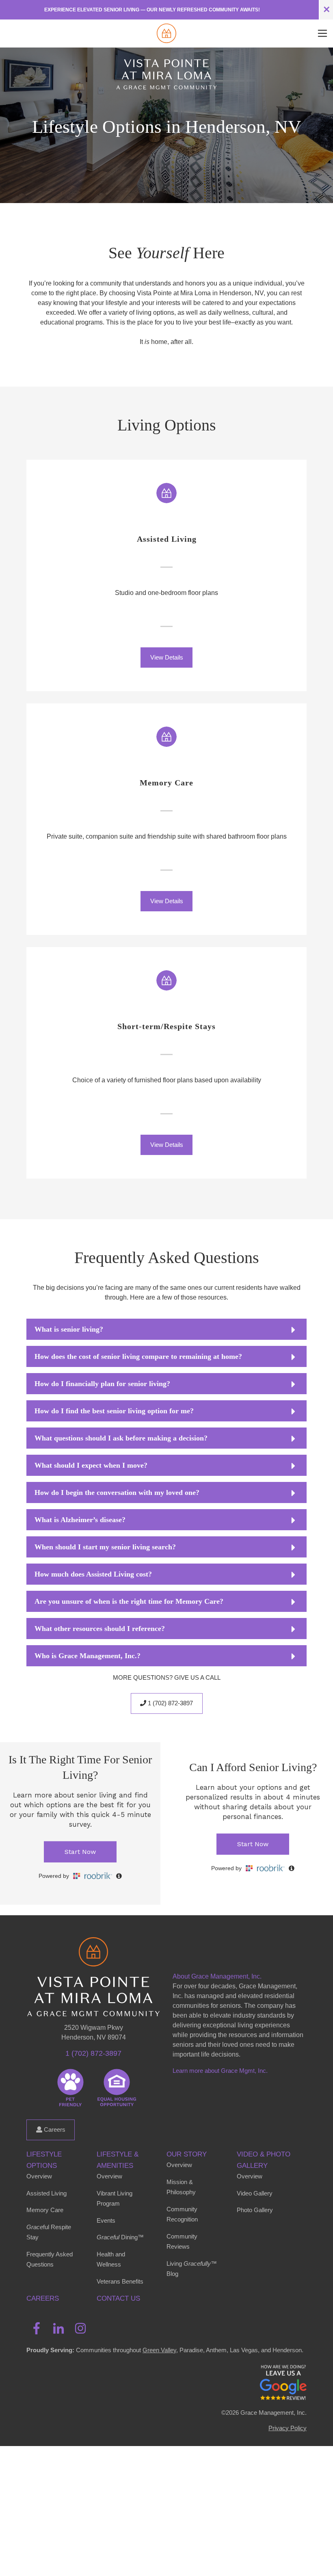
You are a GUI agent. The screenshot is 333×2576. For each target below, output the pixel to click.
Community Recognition (182, 2214)
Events (106, 2220)
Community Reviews (182, 2242)
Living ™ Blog (192, 2269)
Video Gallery (255, 2193)
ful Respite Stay (49, 2232)
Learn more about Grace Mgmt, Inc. (220, 2071)
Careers (54, 2129)
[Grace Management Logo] (93, 1949)
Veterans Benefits (120, 2281)
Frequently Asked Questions (50, 2259)
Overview (39, 2176)
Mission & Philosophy (181, 2187)
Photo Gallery (255, 2210)
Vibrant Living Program (115, 2199)
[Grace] (166, 33)
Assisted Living (46, 2193)
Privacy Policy (288, 2428)
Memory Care (45, 2210)
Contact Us (118, 2298)
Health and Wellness (111, 2259)
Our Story (187, 2154)
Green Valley (159, 2350)
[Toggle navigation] (322, 33)
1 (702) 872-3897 (170, 1703)
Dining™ (120, 2237)
